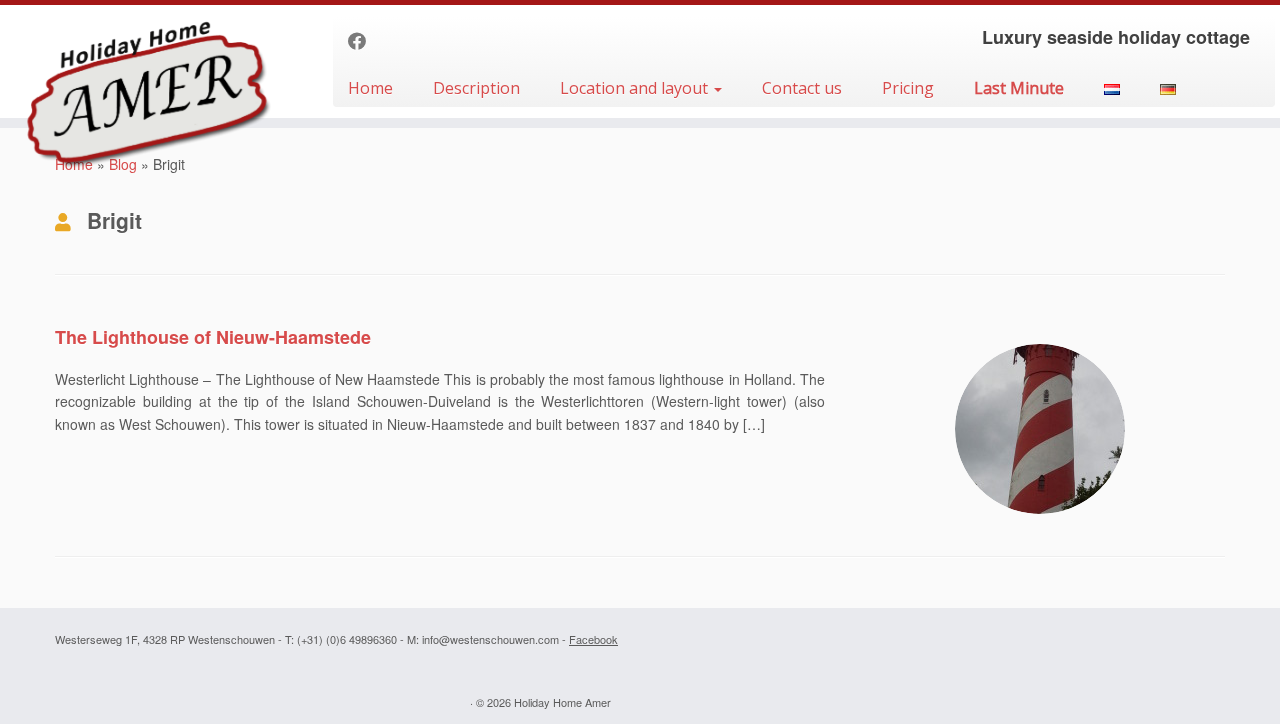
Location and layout (636, 88)
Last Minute (1019, 88)
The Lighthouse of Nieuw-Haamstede (213, 337)
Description (476, 88)
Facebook (593, 639)
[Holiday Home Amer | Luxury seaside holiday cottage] (147, 57)
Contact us (802, 88)
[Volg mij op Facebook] (363, 40)
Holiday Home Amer (562, 702)
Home (370, 88)
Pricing (908, 88)
